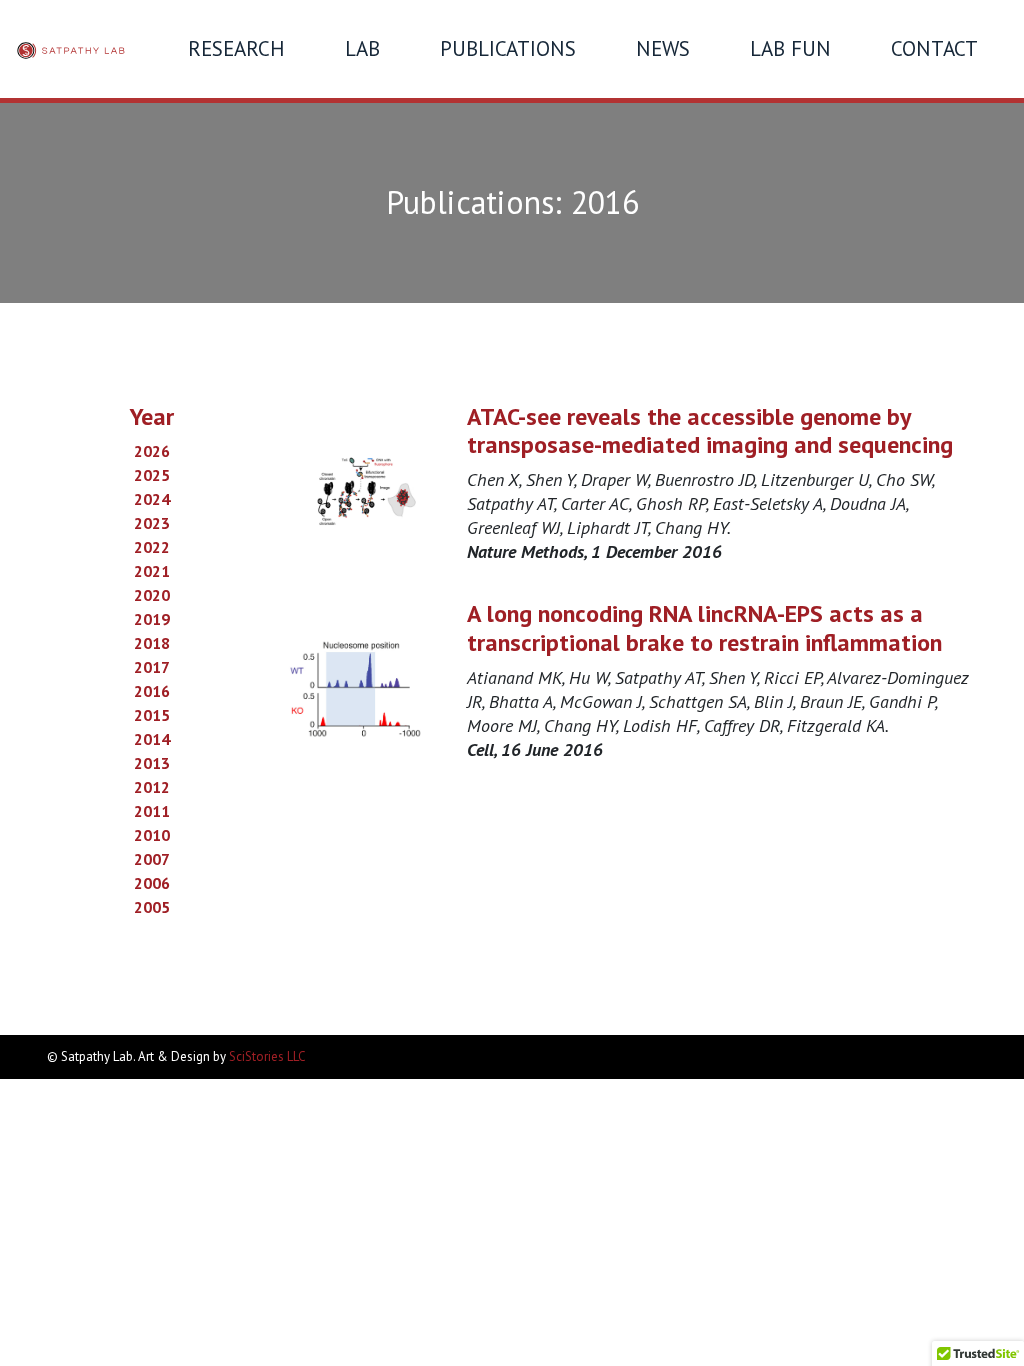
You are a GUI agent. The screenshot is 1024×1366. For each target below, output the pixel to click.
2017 (152, 667)
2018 (152, 643)
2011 (152, 811)
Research (236, 48)
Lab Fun (790, 48)
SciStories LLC (267, 1056)
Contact (934, 48)
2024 (152, 499)
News (663, 48)
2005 (152, 907)
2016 (152, 691)
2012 (152, 787)
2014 (152, 739)
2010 (152, 835)
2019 (152, 619)
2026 (152, 451)
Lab (362, 48)
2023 (152, 523)
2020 (152, 595)
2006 (152, 883)
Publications (508, 48)
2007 (152, 859)
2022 (152, 547)
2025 (152, 475)
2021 (152, 571)
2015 (152, 715)
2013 (152, 763)
